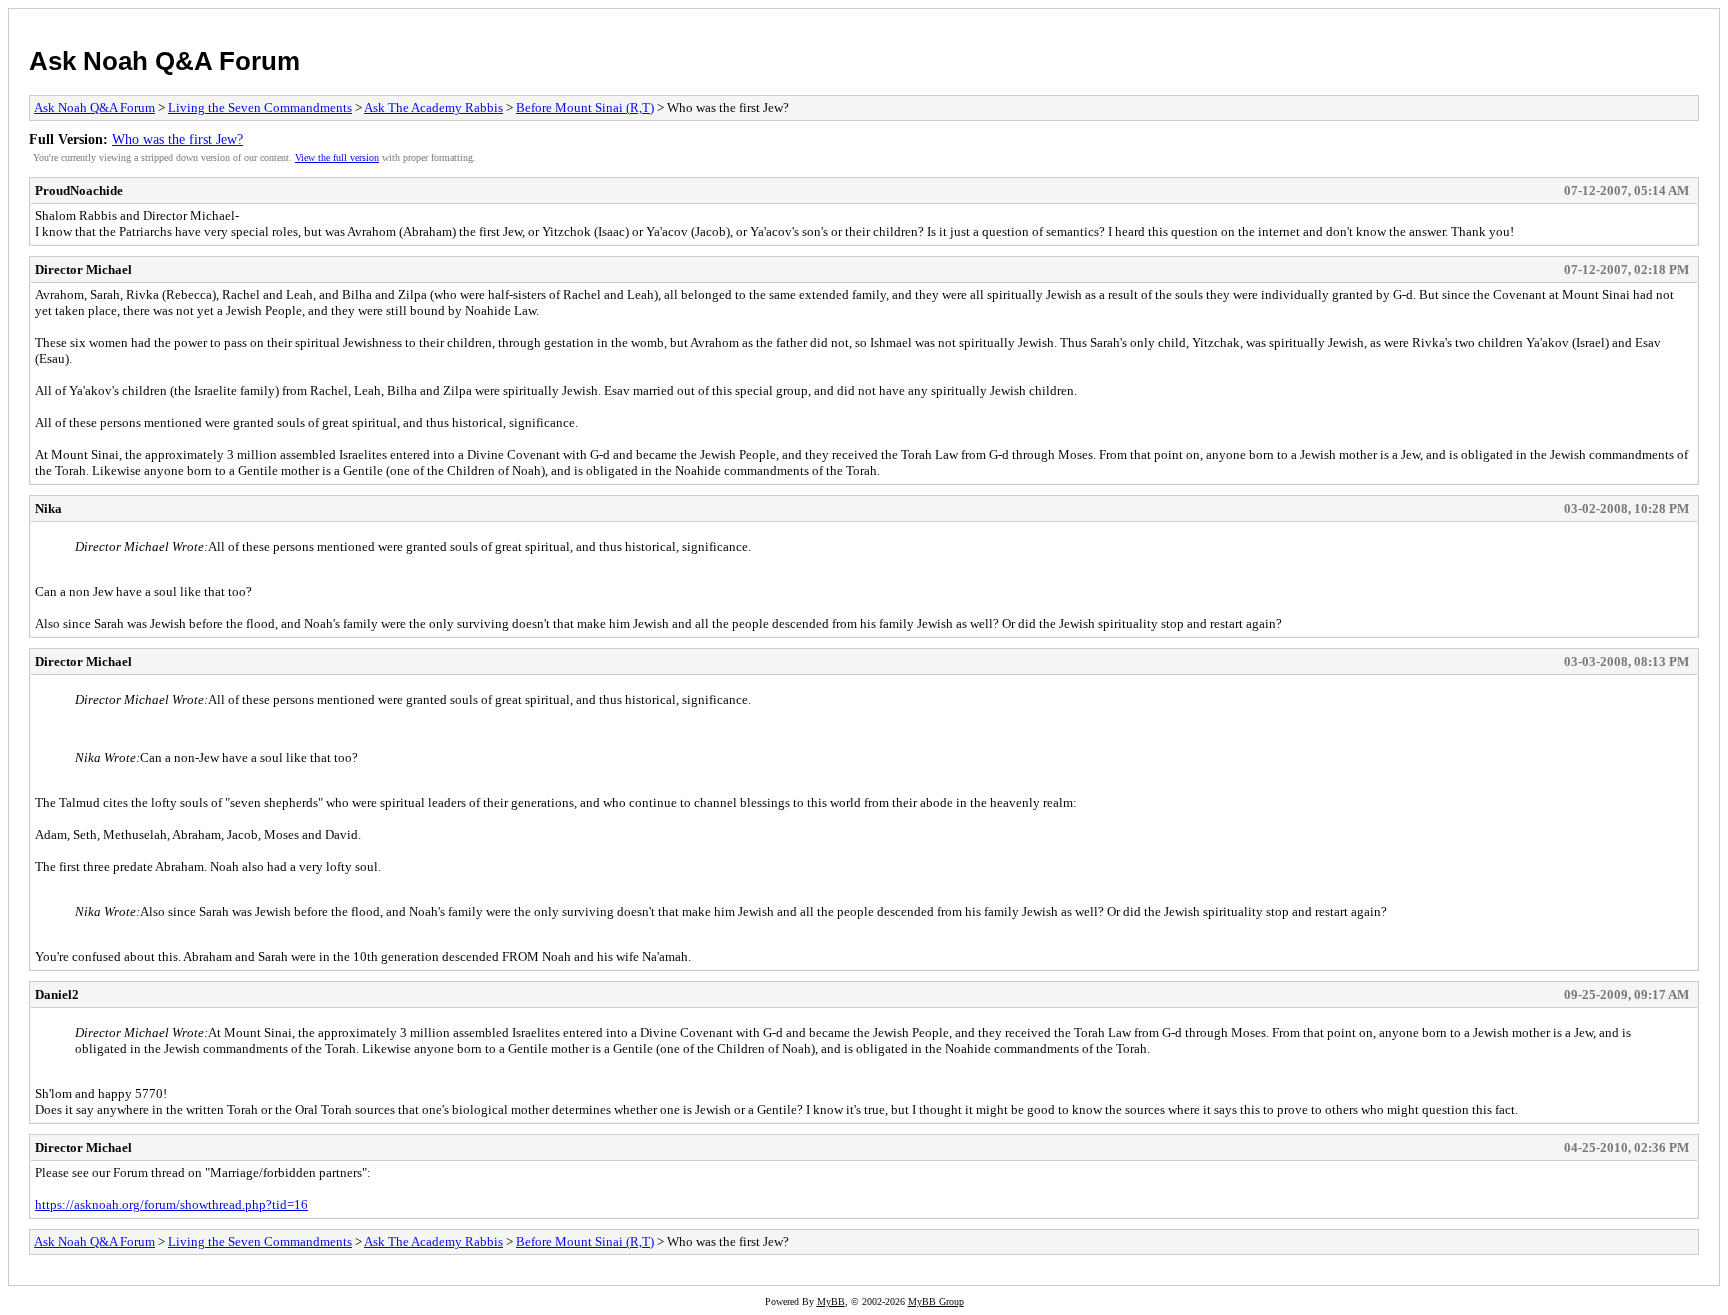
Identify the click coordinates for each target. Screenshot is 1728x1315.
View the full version (337, 157)
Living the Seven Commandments (260, 107)
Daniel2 (57, 994)
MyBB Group (936, 1301)
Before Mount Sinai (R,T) (585, 107)
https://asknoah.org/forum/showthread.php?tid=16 (171, 1204)
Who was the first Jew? (177, 139)
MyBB (831, 1301)
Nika (48, 508)
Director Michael (83, 269)
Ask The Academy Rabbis (433, 107)
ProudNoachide (79, 190)
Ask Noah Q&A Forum (164, 61)
